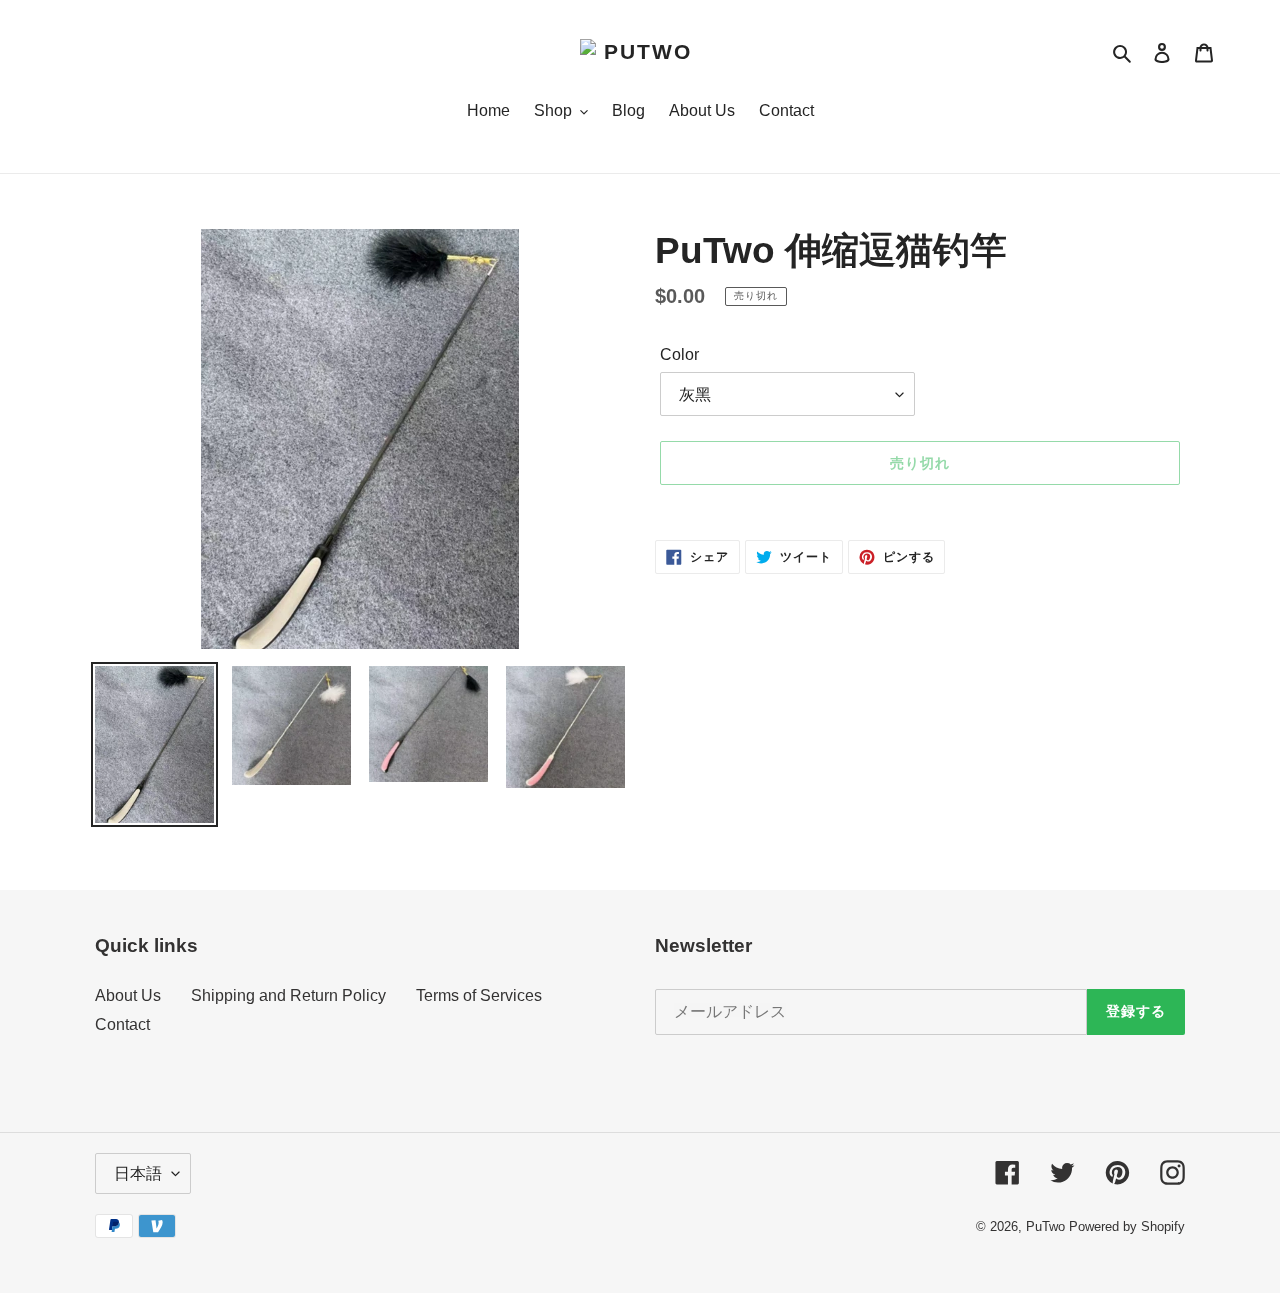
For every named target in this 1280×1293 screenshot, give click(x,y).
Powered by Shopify (1127, 1226)
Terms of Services (479, 995)
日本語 (138, 1173)
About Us (128, 995)
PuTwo (1045, 1226)
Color (679, 354)
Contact (122, 1024)
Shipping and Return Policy (288, 995)
